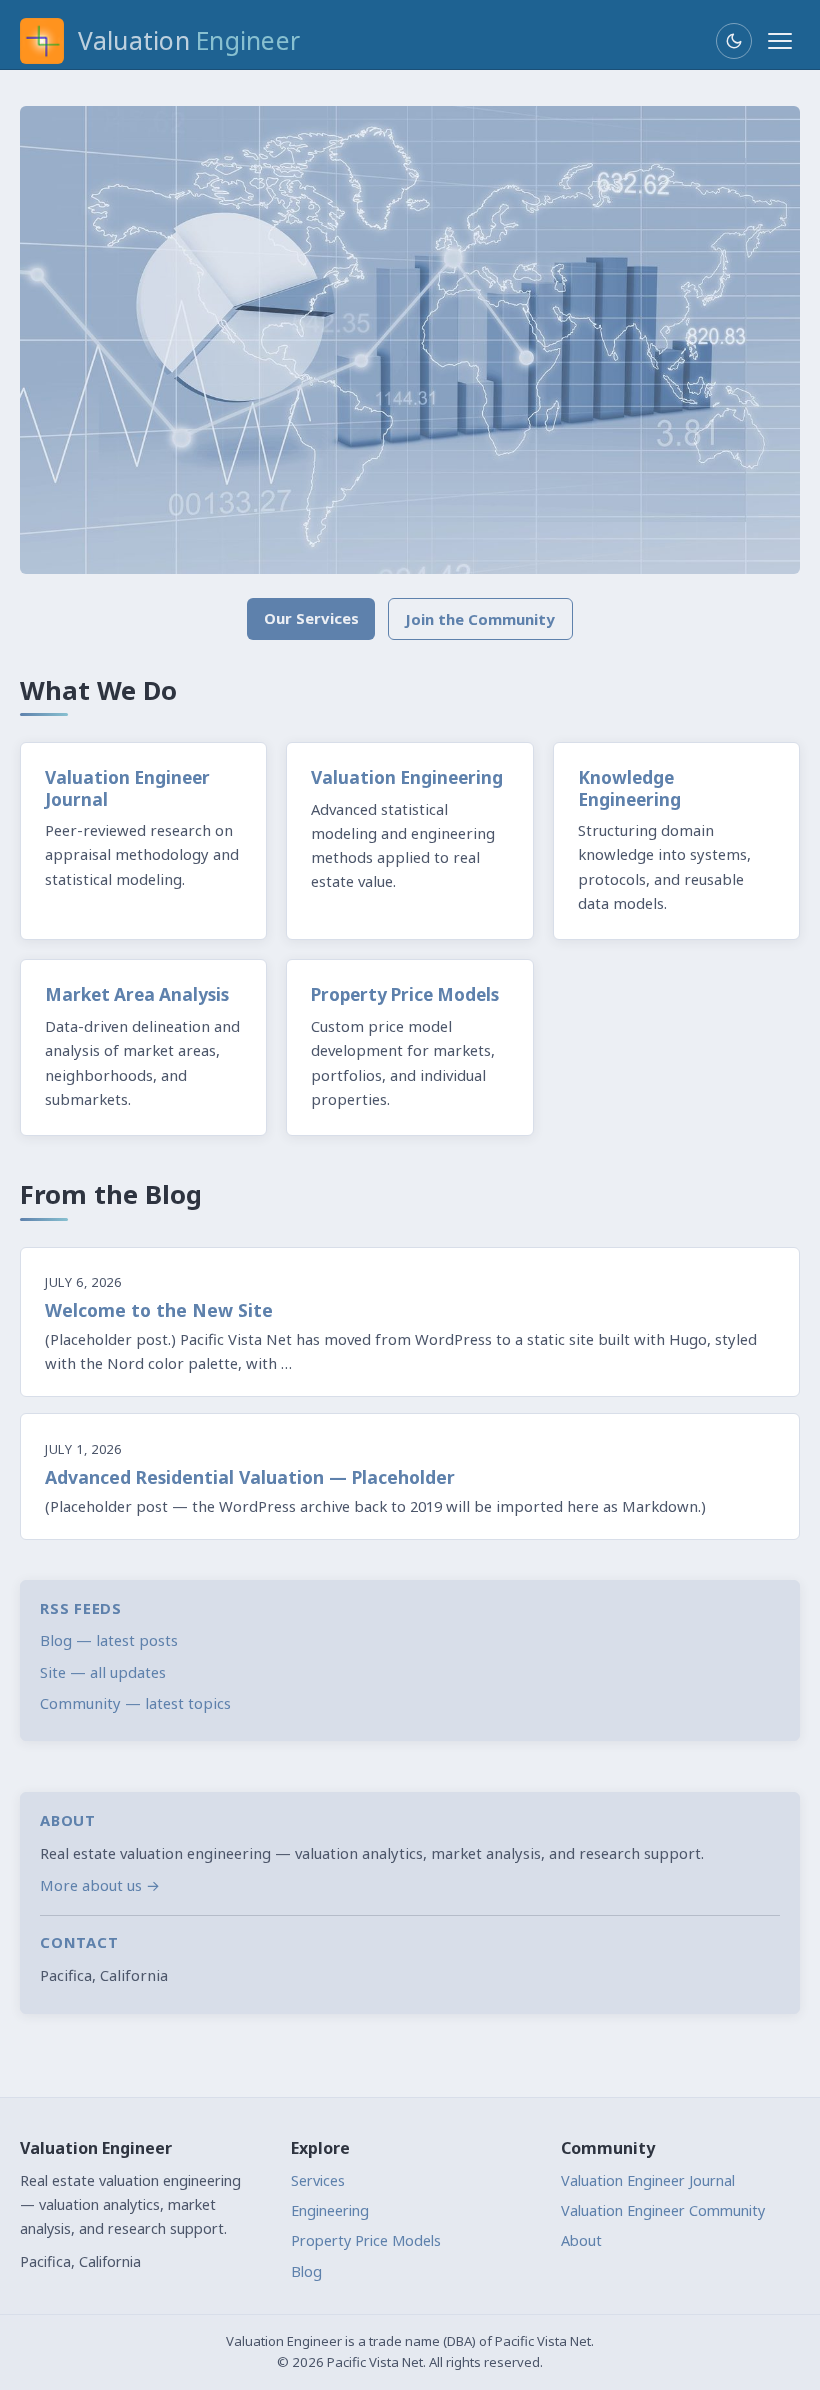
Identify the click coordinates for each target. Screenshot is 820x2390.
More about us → (100, 1885)
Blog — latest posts (109, 1640)
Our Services (311, 618)
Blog (306, 2271)
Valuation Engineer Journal (648, 2180)
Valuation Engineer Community (663, 2210)
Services (318, 2180)
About (581, 2240)
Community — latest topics (135, 1703)
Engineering (330, 2210)
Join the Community (480, 619)
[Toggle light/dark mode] (734, 41)
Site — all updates (103, 1672)
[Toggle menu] (780, 41)
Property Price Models (366, 2240)
